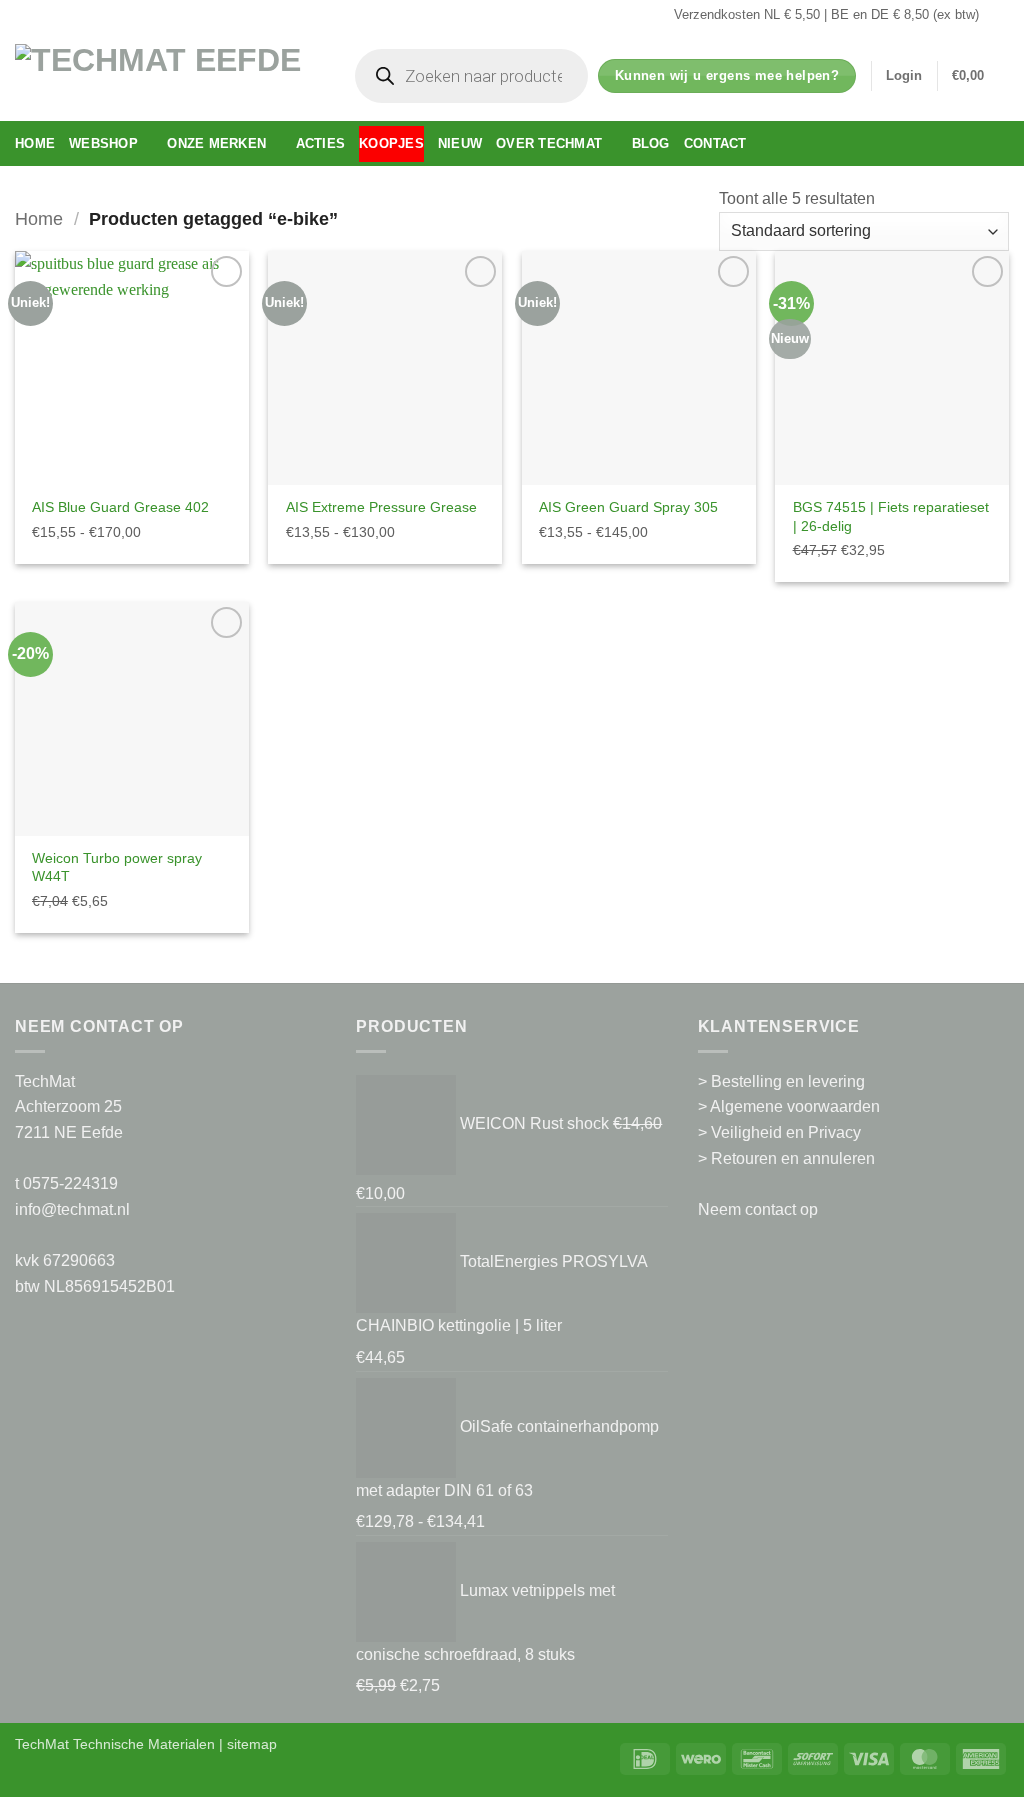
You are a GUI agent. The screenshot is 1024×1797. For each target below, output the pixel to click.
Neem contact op (758, 1209)
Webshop (103, 143)
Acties (321, 143)
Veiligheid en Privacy (786, 1132)
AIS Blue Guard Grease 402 (120, 507)
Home (35, 143)
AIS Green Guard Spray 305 (628, 507)
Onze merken (216, 143)
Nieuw (460, 143)
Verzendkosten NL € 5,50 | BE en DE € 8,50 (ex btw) (826, 14)
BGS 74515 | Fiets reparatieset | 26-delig (891, 516)
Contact (715, 143)
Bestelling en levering (788, 1081)
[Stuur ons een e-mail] (999, 15)
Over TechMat (549, 143)
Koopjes (391, 143)
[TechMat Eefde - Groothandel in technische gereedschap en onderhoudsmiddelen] (165, 75)
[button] (904, 76)
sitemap (252, 1744)
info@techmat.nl (72, 1209)
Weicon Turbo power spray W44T (117, 867)
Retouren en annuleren (793, 1158)
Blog (651, 143)
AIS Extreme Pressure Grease (381, 507)
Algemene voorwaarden (795, 1106)
